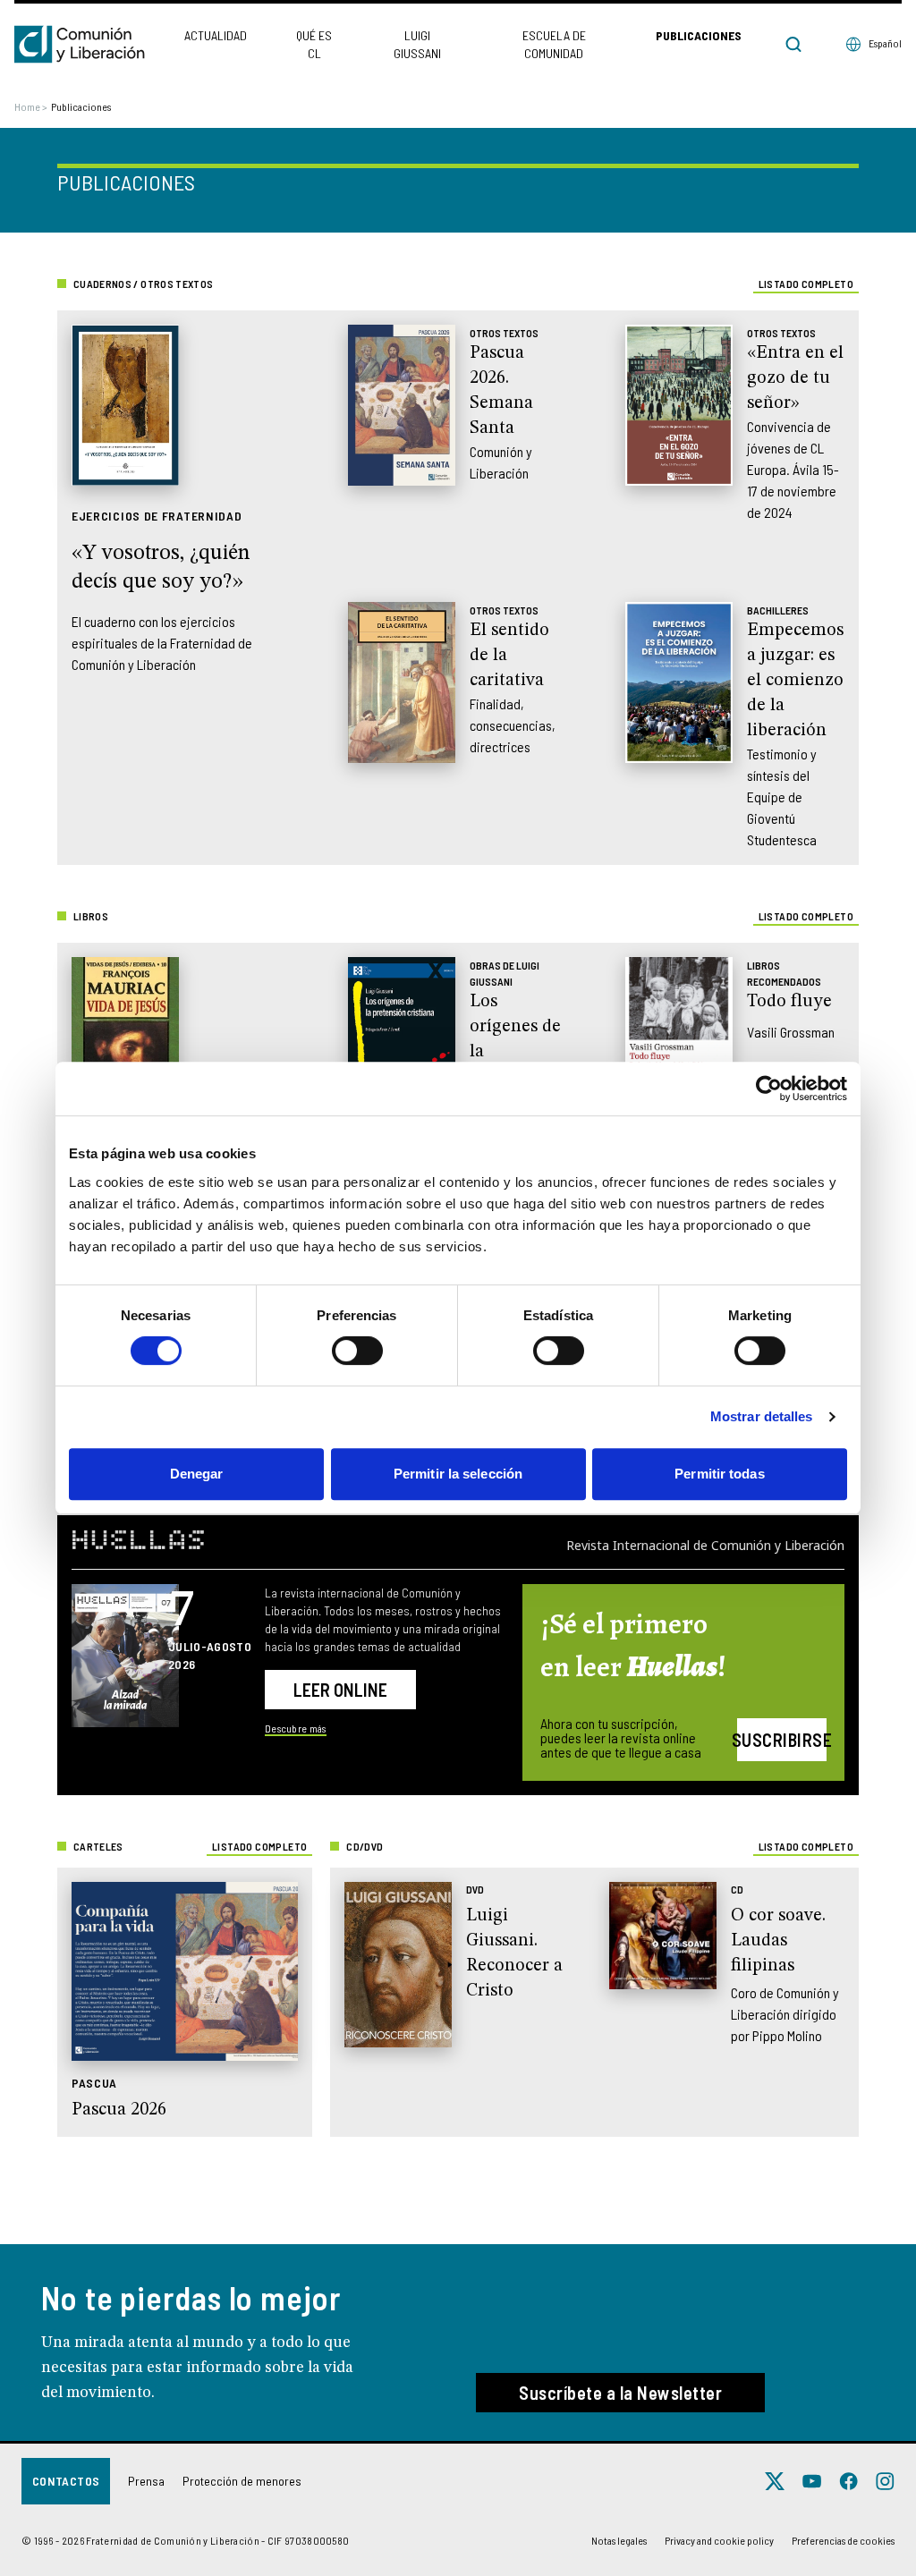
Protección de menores (242, 2481)
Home (31, 106)
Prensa (146, 2481)
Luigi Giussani (417, 44)
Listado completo (806, 284)
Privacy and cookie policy (719, 2540)
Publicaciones (699, 35)
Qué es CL (314, 44)
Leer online (340, 1690)
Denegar (197, 1474)
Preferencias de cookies (843, 2540)
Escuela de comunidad (554, 44)
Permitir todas (719, 1474)
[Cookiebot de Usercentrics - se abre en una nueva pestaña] (769, 1089)
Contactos (66, 2481)
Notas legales (619, 2540)
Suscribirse (782, 1740)
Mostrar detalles (762, 1416)
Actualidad (216, 35)
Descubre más (296, 1728)
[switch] (357, 1351)
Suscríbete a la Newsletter (620, 2393)
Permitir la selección (458, 1474)
